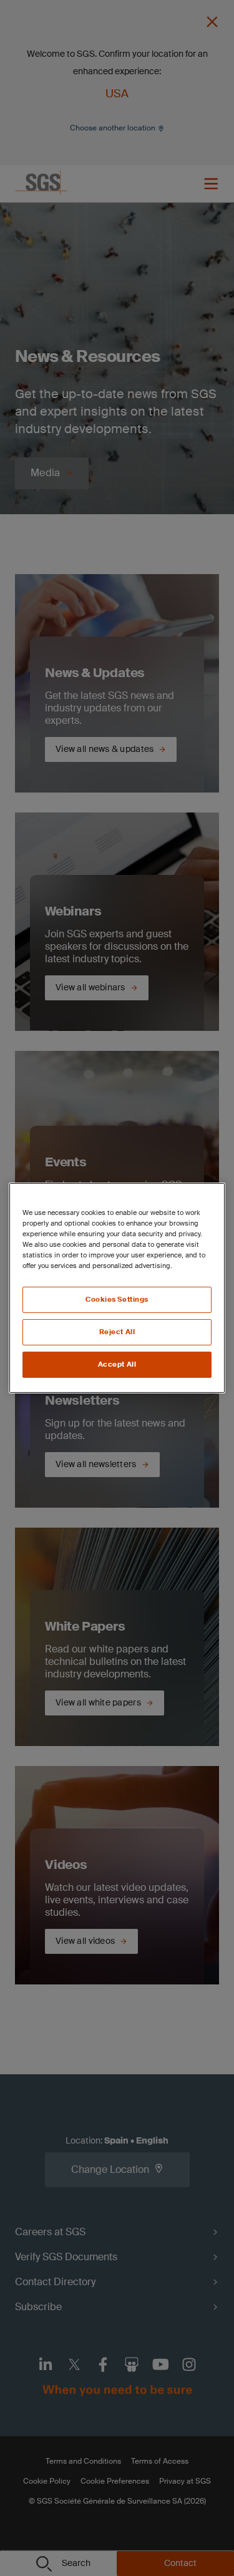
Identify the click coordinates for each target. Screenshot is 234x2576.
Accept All (117, 1364)
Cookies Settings (117, 1300)
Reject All (117, 1332)
